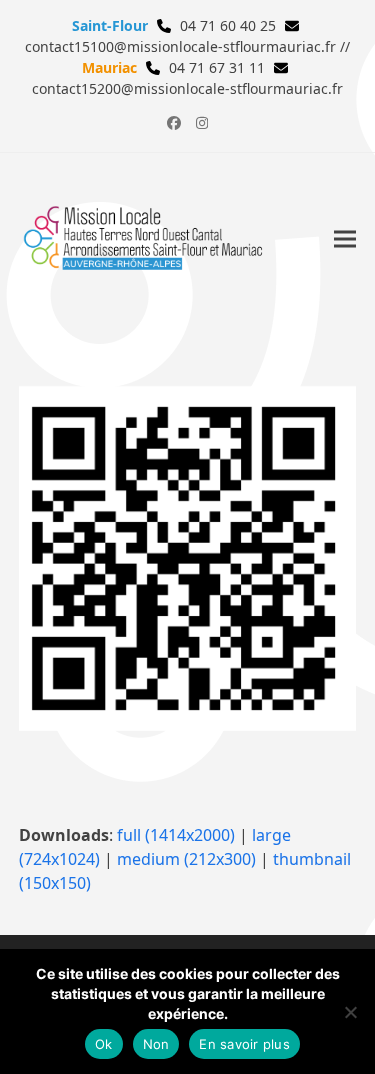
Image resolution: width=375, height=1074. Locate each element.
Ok (104, 1044)
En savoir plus (244, 1044)
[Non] (350, 1012)
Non (156, 1044)
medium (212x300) (186, 859)
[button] (345, 239)
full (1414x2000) (176, 835)
